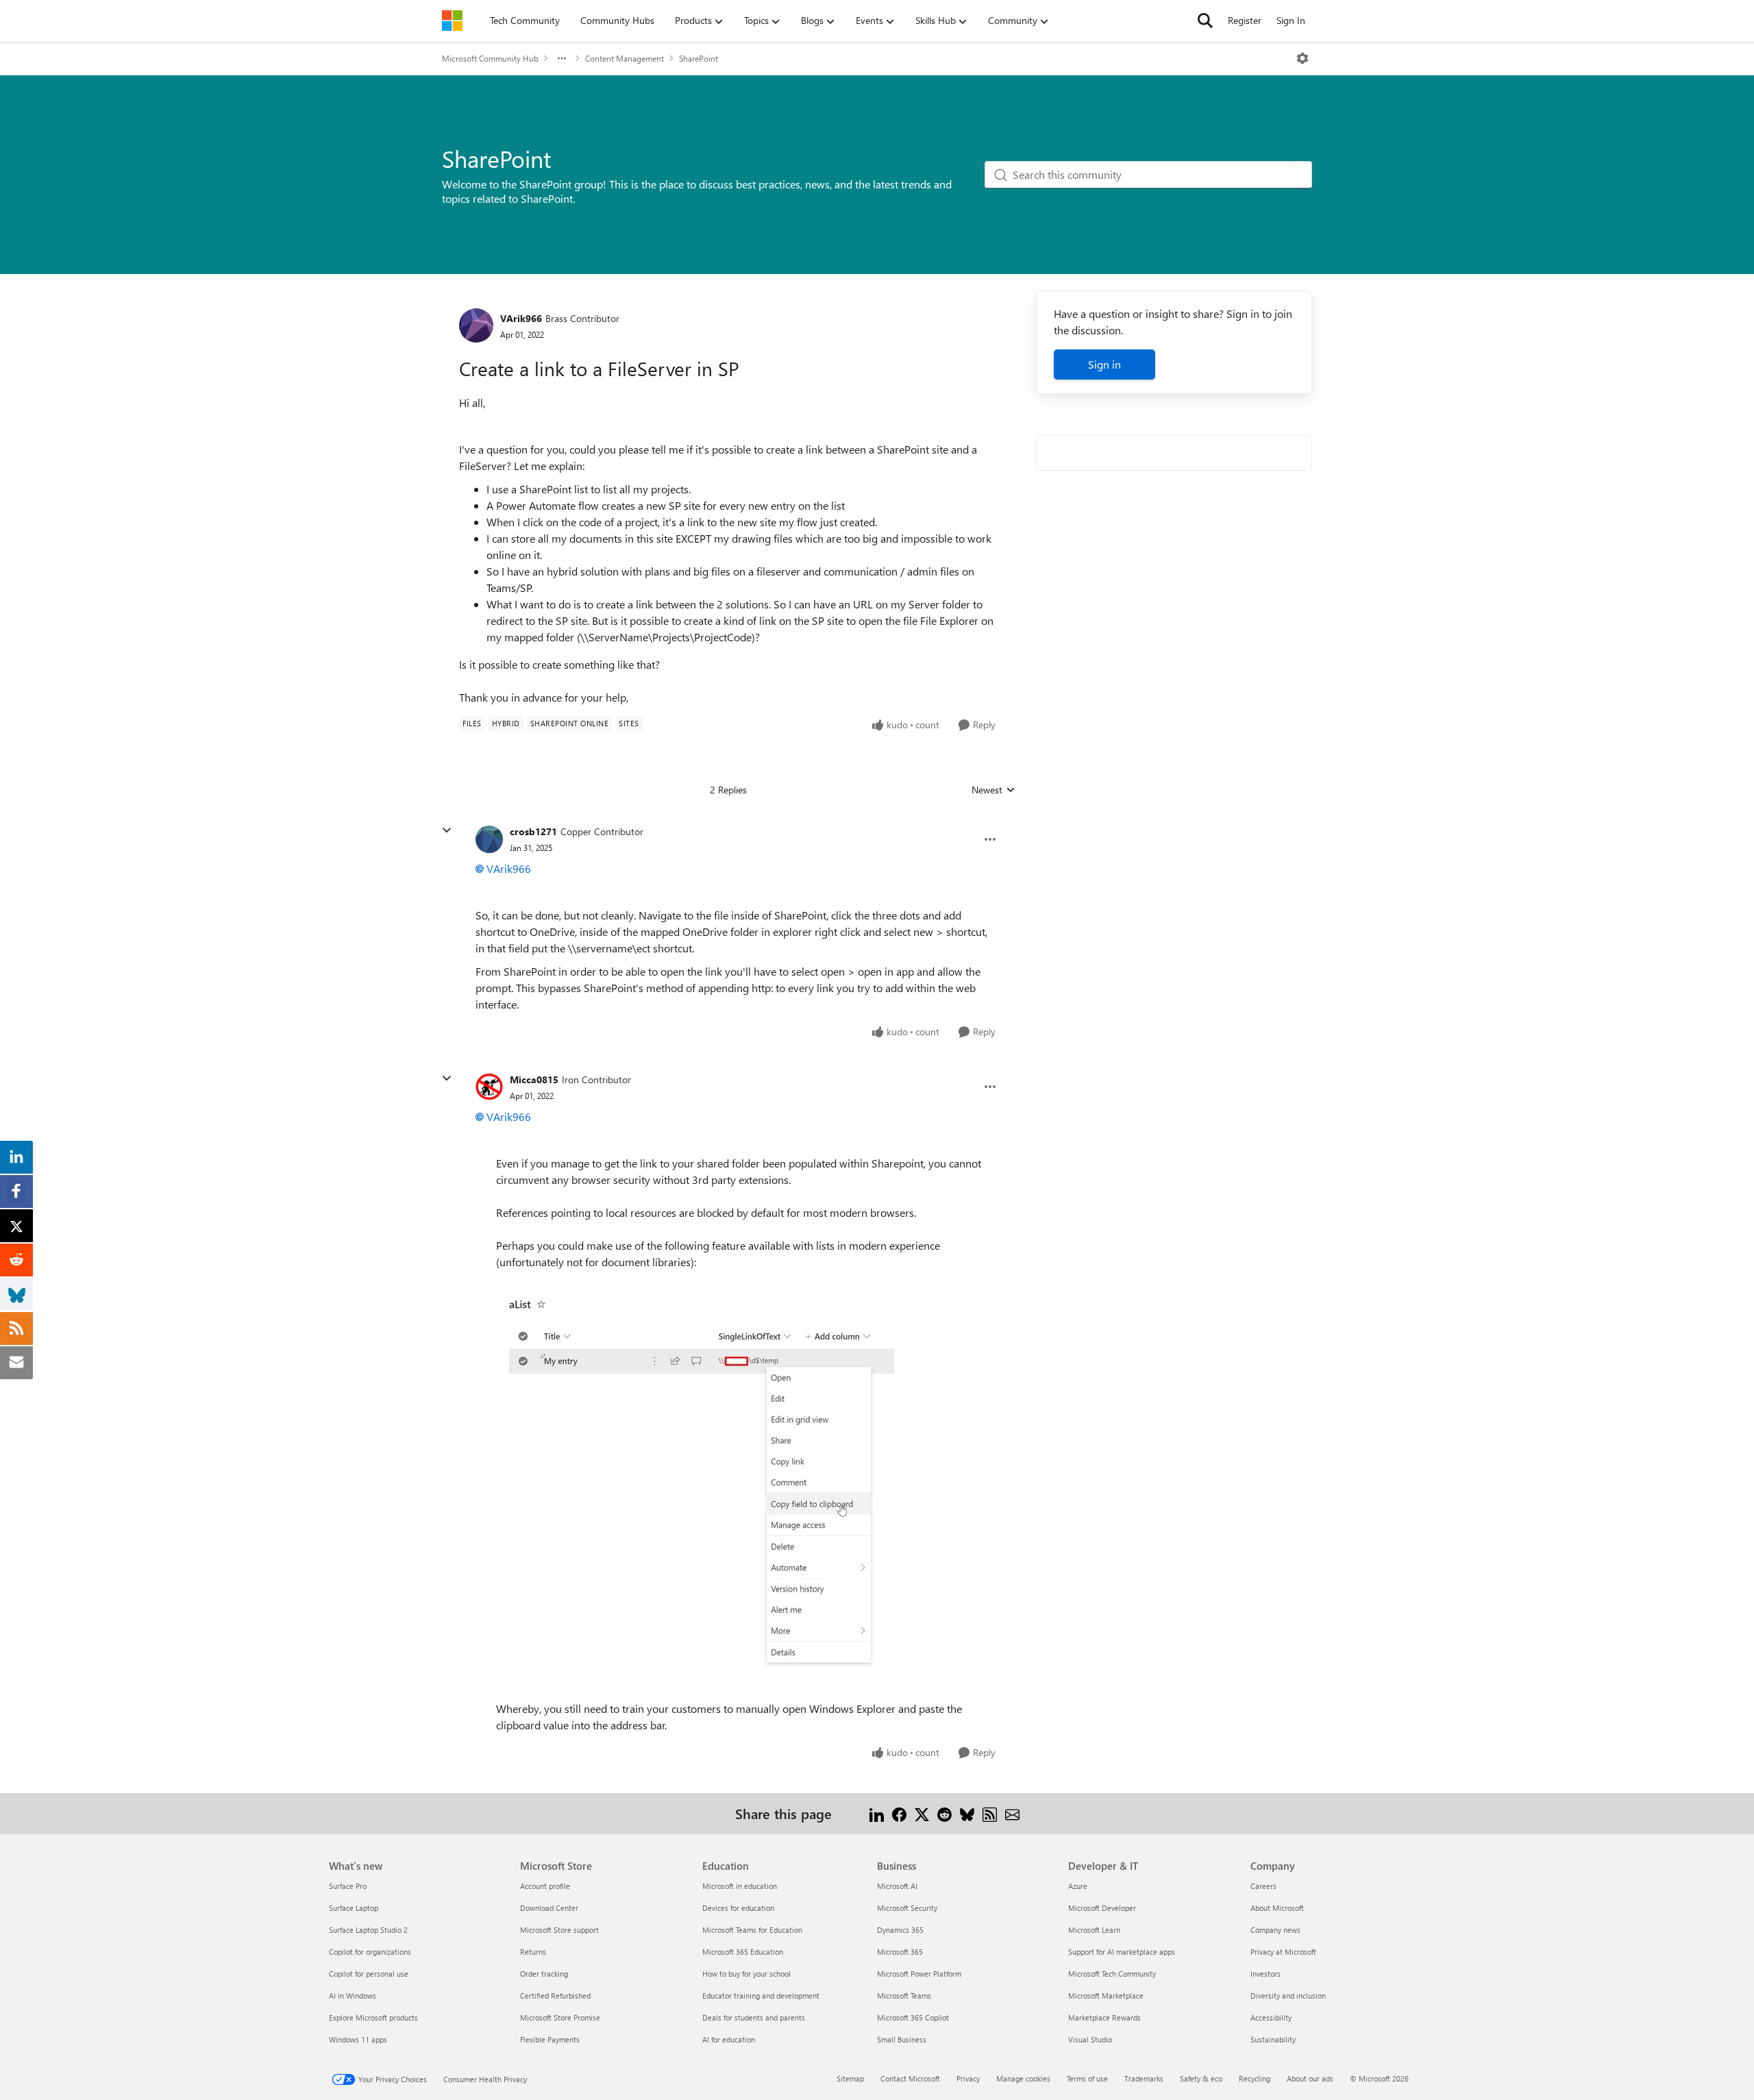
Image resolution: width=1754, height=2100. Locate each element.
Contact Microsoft (910, 2078)
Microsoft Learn (1094, 1930)
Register (1245, 20)
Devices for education (738, 1908)
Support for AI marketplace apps (1122, 1952)
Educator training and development (761, 1996)
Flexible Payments (550, 2039)
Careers (1263, 1886)
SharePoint (699, 58)
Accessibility (1271, 2017)
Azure (1078, 1886)
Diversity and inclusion (1288, 1996)
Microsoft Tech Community (1112, 1974)
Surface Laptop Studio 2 (368, 1930)
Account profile (545, 1886)
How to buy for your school (746, 1974)
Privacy (968, 2078)
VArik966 (521, 318)
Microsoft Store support (559, 1930)
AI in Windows (353, 1996)
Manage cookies (1023, 2078)
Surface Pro (348, 1886)
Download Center (549, 1908)
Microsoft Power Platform (919, 1974)
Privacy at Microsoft (1283, 1952)
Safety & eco (1201, 2078)
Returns (533, 1952)
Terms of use (1087, 2078)
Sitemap (850, 2078)
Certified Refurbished (555, 1996)
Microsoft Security (907, 1908)
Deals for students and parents (754, 2017)
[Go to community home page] (452, 21)
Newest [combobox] (993, 790)
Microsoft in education (740, 1886)
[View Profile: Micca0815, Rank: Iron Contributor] (489, 1087)
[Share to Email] (1012, 1813)
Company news (1275, 1930)
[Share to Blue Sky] (967, 1813)
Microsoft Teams (904, 1996)
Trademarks (1144, 2078)
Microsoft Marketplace (1106, 1996)
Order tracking (544, 1974)
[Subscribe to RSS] (990, 1813)
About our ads (1310, 2078)
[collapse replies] (447, 830)
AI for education (729, 2039)
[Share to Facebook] (899, 1813)
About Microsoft (1277, 1908)
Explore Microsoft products (373, 2017)
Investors (1265, 1974)
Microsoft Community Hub (490, 58)
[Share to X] (922, 1813)
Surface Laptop (354, 1908)
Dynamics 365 (900, 1930)
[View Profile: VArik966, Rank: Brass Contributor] (476, 325)
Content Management (625, 58)
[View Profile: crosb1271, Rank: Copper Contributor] (489, 839)
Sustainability (1273, 2039)
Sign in (1104, 364)
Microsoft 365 (900, 1952)
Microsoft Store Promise (560, 2017)
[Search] (1205, 21)
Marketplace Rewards (1104, 2017)
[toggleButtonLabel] (1302, 58)
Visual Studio (1090, 2039)
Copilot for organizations (370, 1952)
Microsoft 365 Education (743, 1952)
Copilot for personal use (369, 1974)
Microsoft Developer (1102, 1908)
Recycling (1255, 2078)
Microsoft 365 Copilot (913, 2017)
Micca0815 (534, 1079)
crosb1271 (533, 831)
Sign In (1291, 20)
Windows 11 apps (358, 2039)
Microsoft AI (897, 1886)
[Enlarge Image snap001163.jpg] (695, 1485)
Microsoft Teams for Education (752, 1930)
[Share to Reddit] (944, 1813)
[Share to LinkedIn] (877, 1813)
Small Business (902, 2039)
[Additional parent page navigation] (562, 58)
